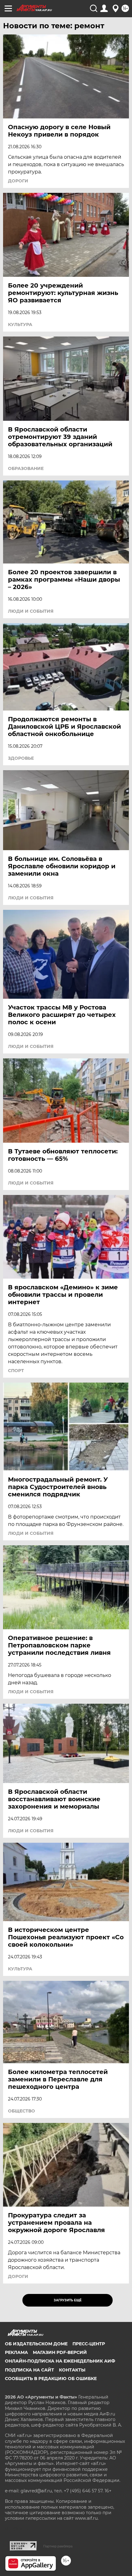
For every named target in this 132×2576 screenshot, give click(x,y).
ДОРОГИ (18, 181)
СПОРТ (16, 1371)
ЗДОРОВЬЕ (21, 758)
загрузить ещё (68, 2300)
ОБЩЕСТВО (21, 2111)
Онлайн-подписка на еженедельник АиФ (60, 2361)
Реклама (16, 2352)
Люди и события (31, 611)
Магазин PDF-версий (60, 2352)
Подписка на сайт (29, 2370)
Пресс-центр (89, 2344)
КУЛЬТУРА (20, 324)
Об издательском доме (36, 2344)
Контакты (72, 2370)
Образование (26, 468)
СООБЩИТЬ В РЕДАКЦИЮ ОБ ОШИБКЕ (51, 2379)
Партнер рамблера (58, 2546)
